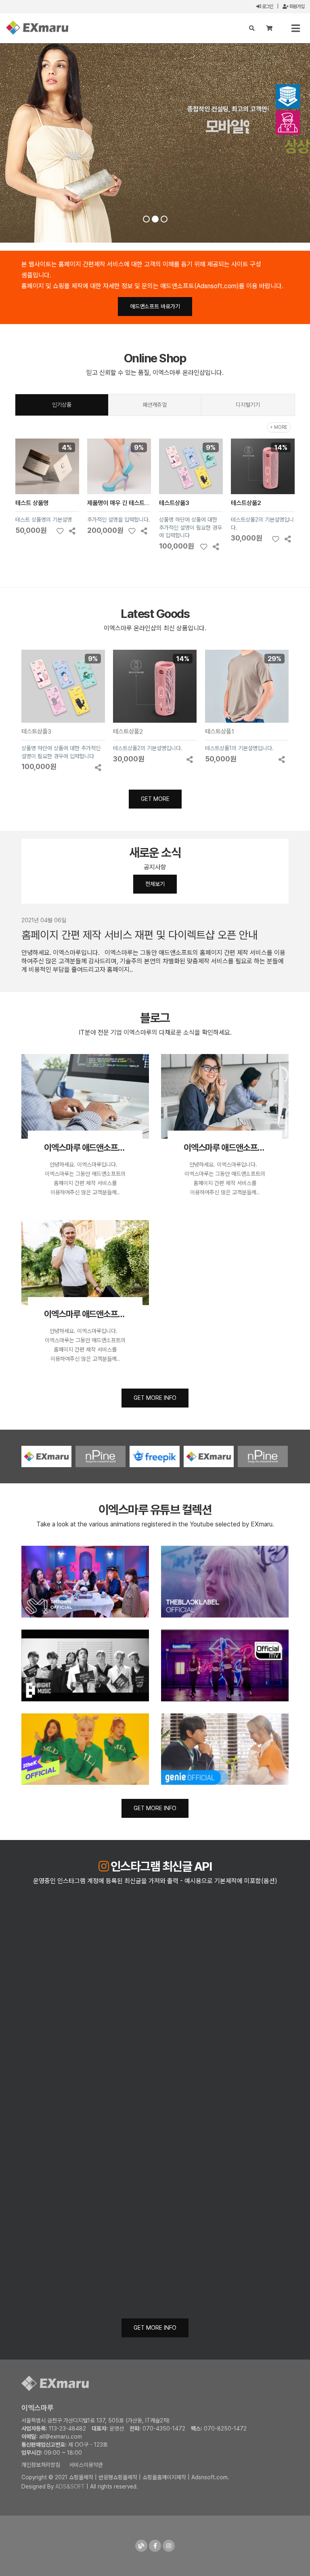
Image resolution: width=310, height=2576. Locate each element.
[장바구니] (269, 28)
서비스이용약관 (86, 2465)
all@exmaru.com (61, 2437)
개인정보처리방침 (41, 2465)
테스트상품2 (246, 503)
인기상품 (62, 405)
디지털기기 (248, 405)
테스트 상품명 (32, 503)
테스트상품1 (220, 731)
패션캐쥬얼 (155, 405)
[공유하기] (72, 531)
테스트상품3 (174, 503)
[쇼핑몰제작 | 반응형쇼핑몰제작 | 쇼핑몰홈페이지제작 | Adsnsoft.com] (37, 28)
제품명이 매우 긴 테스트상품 (121, 503)
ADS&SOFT (70, 2487)
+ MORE (279, 427)
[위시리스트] (60, 531)
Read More (199, 170)
